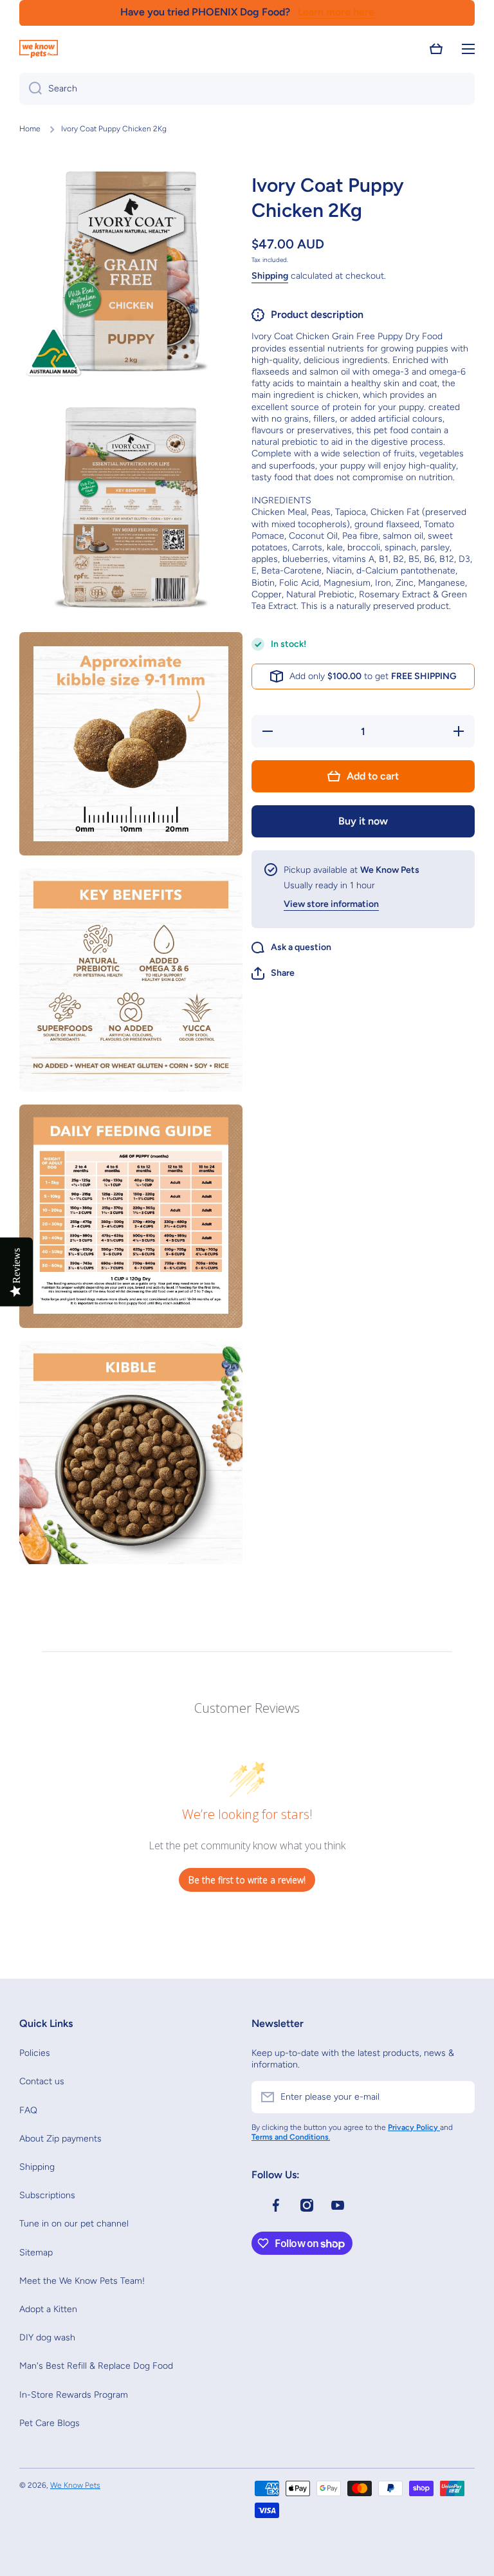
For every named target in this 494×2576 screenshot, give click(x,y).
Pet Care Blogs (50, 2423)
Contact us (42, 2081)
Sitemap (36, 2253)
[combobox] (247, 89)
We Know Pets (75, 2485)
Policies (35, 2053)
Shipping (270, 276)
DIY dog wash (47, 2338)
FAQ (28, 2110)
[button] (436, 49)
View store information (331, 904)
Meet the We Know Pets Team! (82, 2281)
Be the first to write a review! (247, 1880)
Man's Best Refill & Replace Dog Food (96, 2366)
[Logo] (39, 49)
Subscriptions (47, 2195)
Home (30, 129)
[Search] (31, 89)
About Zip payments (60, 2139)
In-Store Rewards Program (74, 2395)
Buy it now (363, 821)
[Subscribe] (459, 2097)
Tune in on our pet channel (74, 2224)
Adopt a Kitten (48, 2309)
